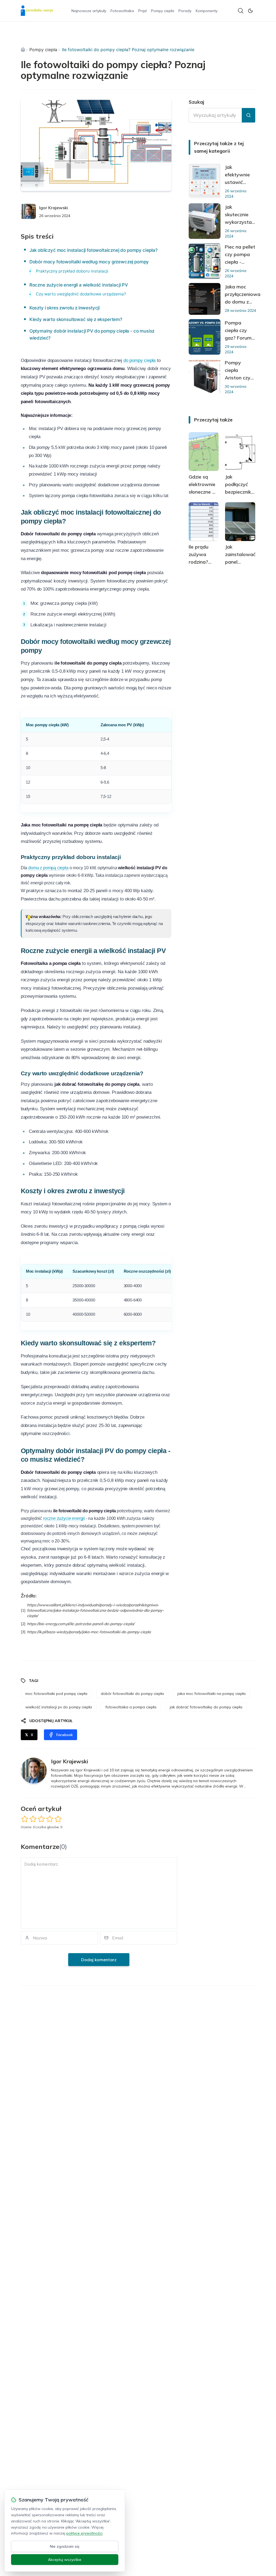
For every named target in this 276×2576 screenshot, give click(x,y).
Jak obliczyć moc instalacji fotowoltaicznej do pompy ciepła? (94, 250)
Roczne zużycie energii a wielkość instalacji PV (79, 285)
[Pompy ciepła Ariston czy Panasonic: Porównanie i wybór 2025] (205, 377)
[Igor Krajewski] (28, 211)
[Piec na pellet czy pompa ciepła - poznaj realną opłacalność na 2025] (205, 261)
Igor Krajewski (54, 208)
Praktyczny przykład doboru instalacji (72, 271)
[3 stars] (41, 1819)
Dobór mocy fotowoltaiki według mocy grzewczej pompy (89, 262)
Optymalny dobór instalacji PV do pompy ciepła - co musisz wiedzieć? (92, 334)
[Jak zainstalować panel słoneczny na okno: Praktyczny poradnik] (240, 522)
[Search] (241, 11)
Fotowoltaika (122, 11)
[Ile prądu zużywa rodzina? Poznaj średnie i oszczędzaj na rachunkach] (204, 522)
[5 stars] (58, 1819)
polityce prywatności (84, 2533)
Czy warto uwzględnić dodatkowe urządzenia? (81, 294)
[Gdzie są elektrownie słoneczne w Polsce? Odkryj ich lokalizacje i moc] (204, 452)
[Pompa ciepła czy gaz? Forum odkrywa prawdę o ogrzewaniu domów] (205, 337)
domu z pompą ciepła (48, 868)
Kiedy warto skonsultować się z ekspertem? (76, 319)
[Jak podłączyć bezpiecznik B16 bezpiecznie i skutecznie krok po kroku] (240, 452)
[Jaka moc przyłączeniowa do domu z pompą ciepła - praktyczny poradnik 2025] (205, 299)
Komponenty (207, 11)
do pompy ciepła (139, 360)
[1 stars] (25, 1819)
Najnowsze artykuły (89, 11)
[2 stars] (33, 1819)
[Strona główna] (23, 50)
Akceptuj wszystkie (65, 2560)
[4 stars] (50, 1819)
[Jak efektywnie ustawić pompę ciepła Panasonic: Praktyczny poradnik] (205, 181)
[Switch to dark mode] (250, 11)
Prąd (142, 11)
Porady (185, 11)
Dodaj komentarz (99, 1960)
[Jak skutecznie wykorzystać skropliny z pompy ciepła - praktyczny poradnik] (205, 221)
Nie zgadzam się (65, 2546)
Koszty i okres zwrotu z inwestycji (65, 308)
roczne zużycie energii (64, 1518)
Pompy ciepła (163, 11)
